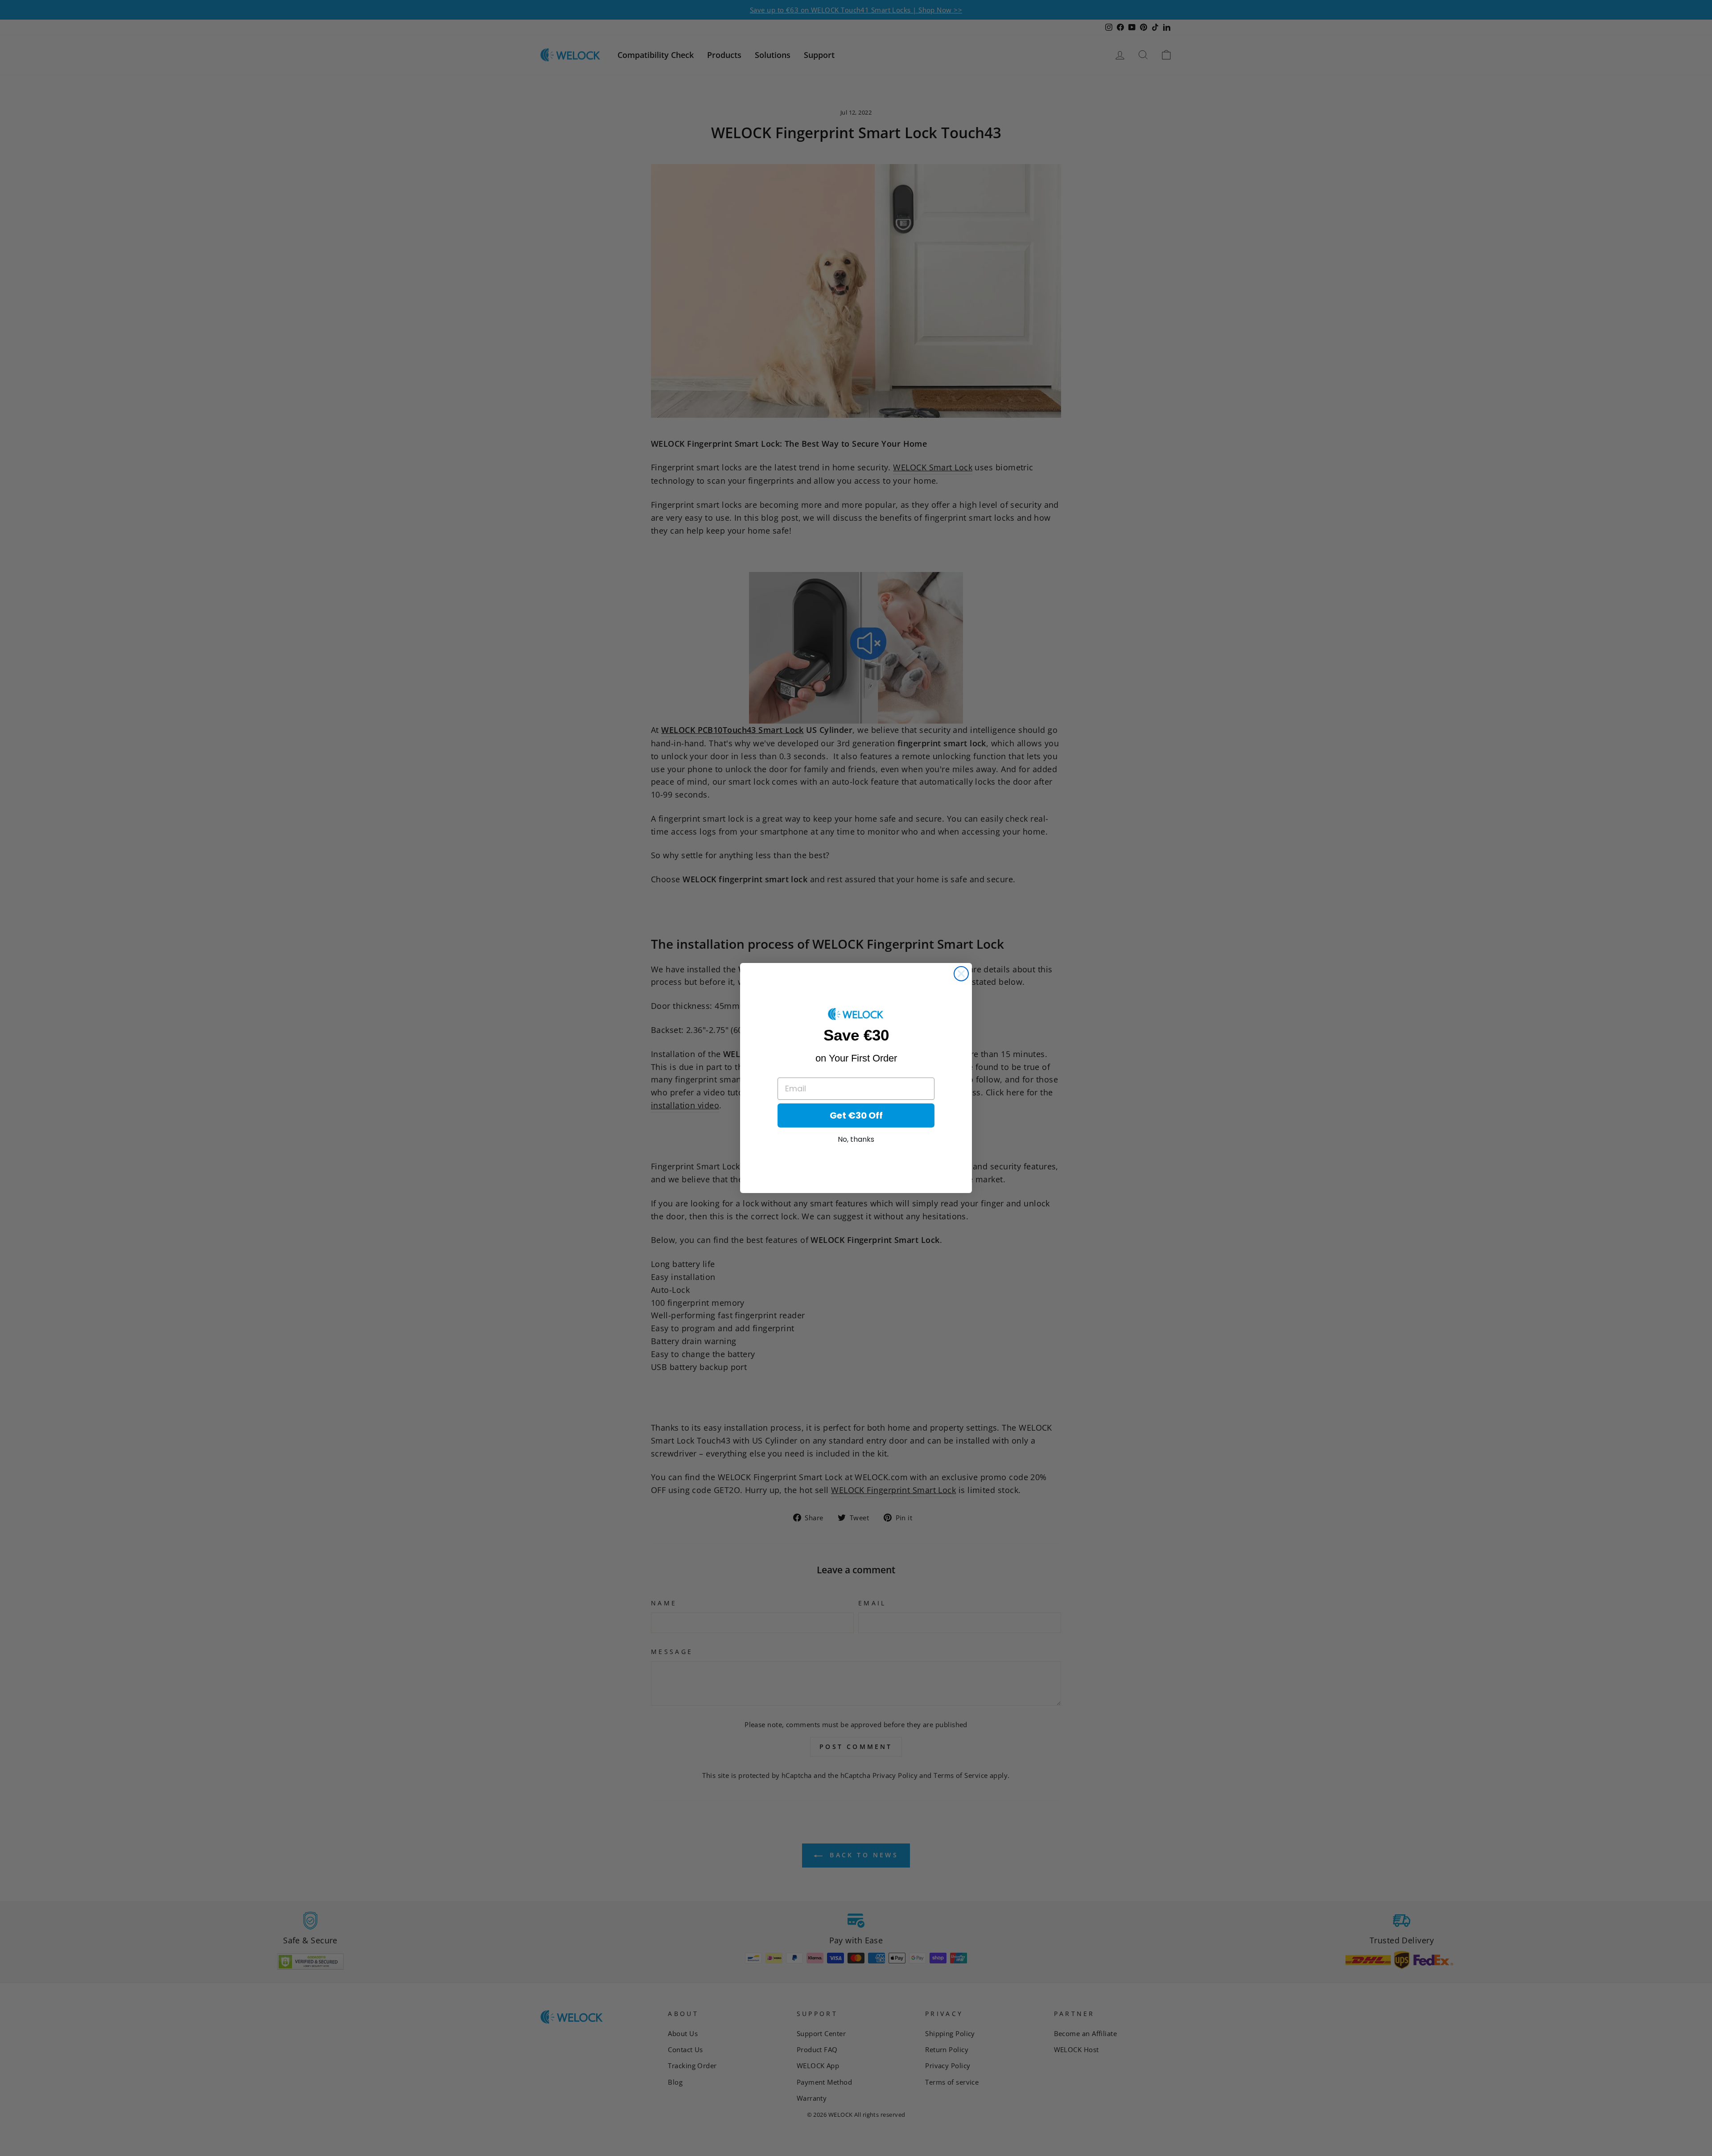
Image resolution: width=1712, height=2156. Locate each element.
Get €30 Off (856, 1115)
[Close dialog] (961, 974)
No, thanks (856, 1139)
